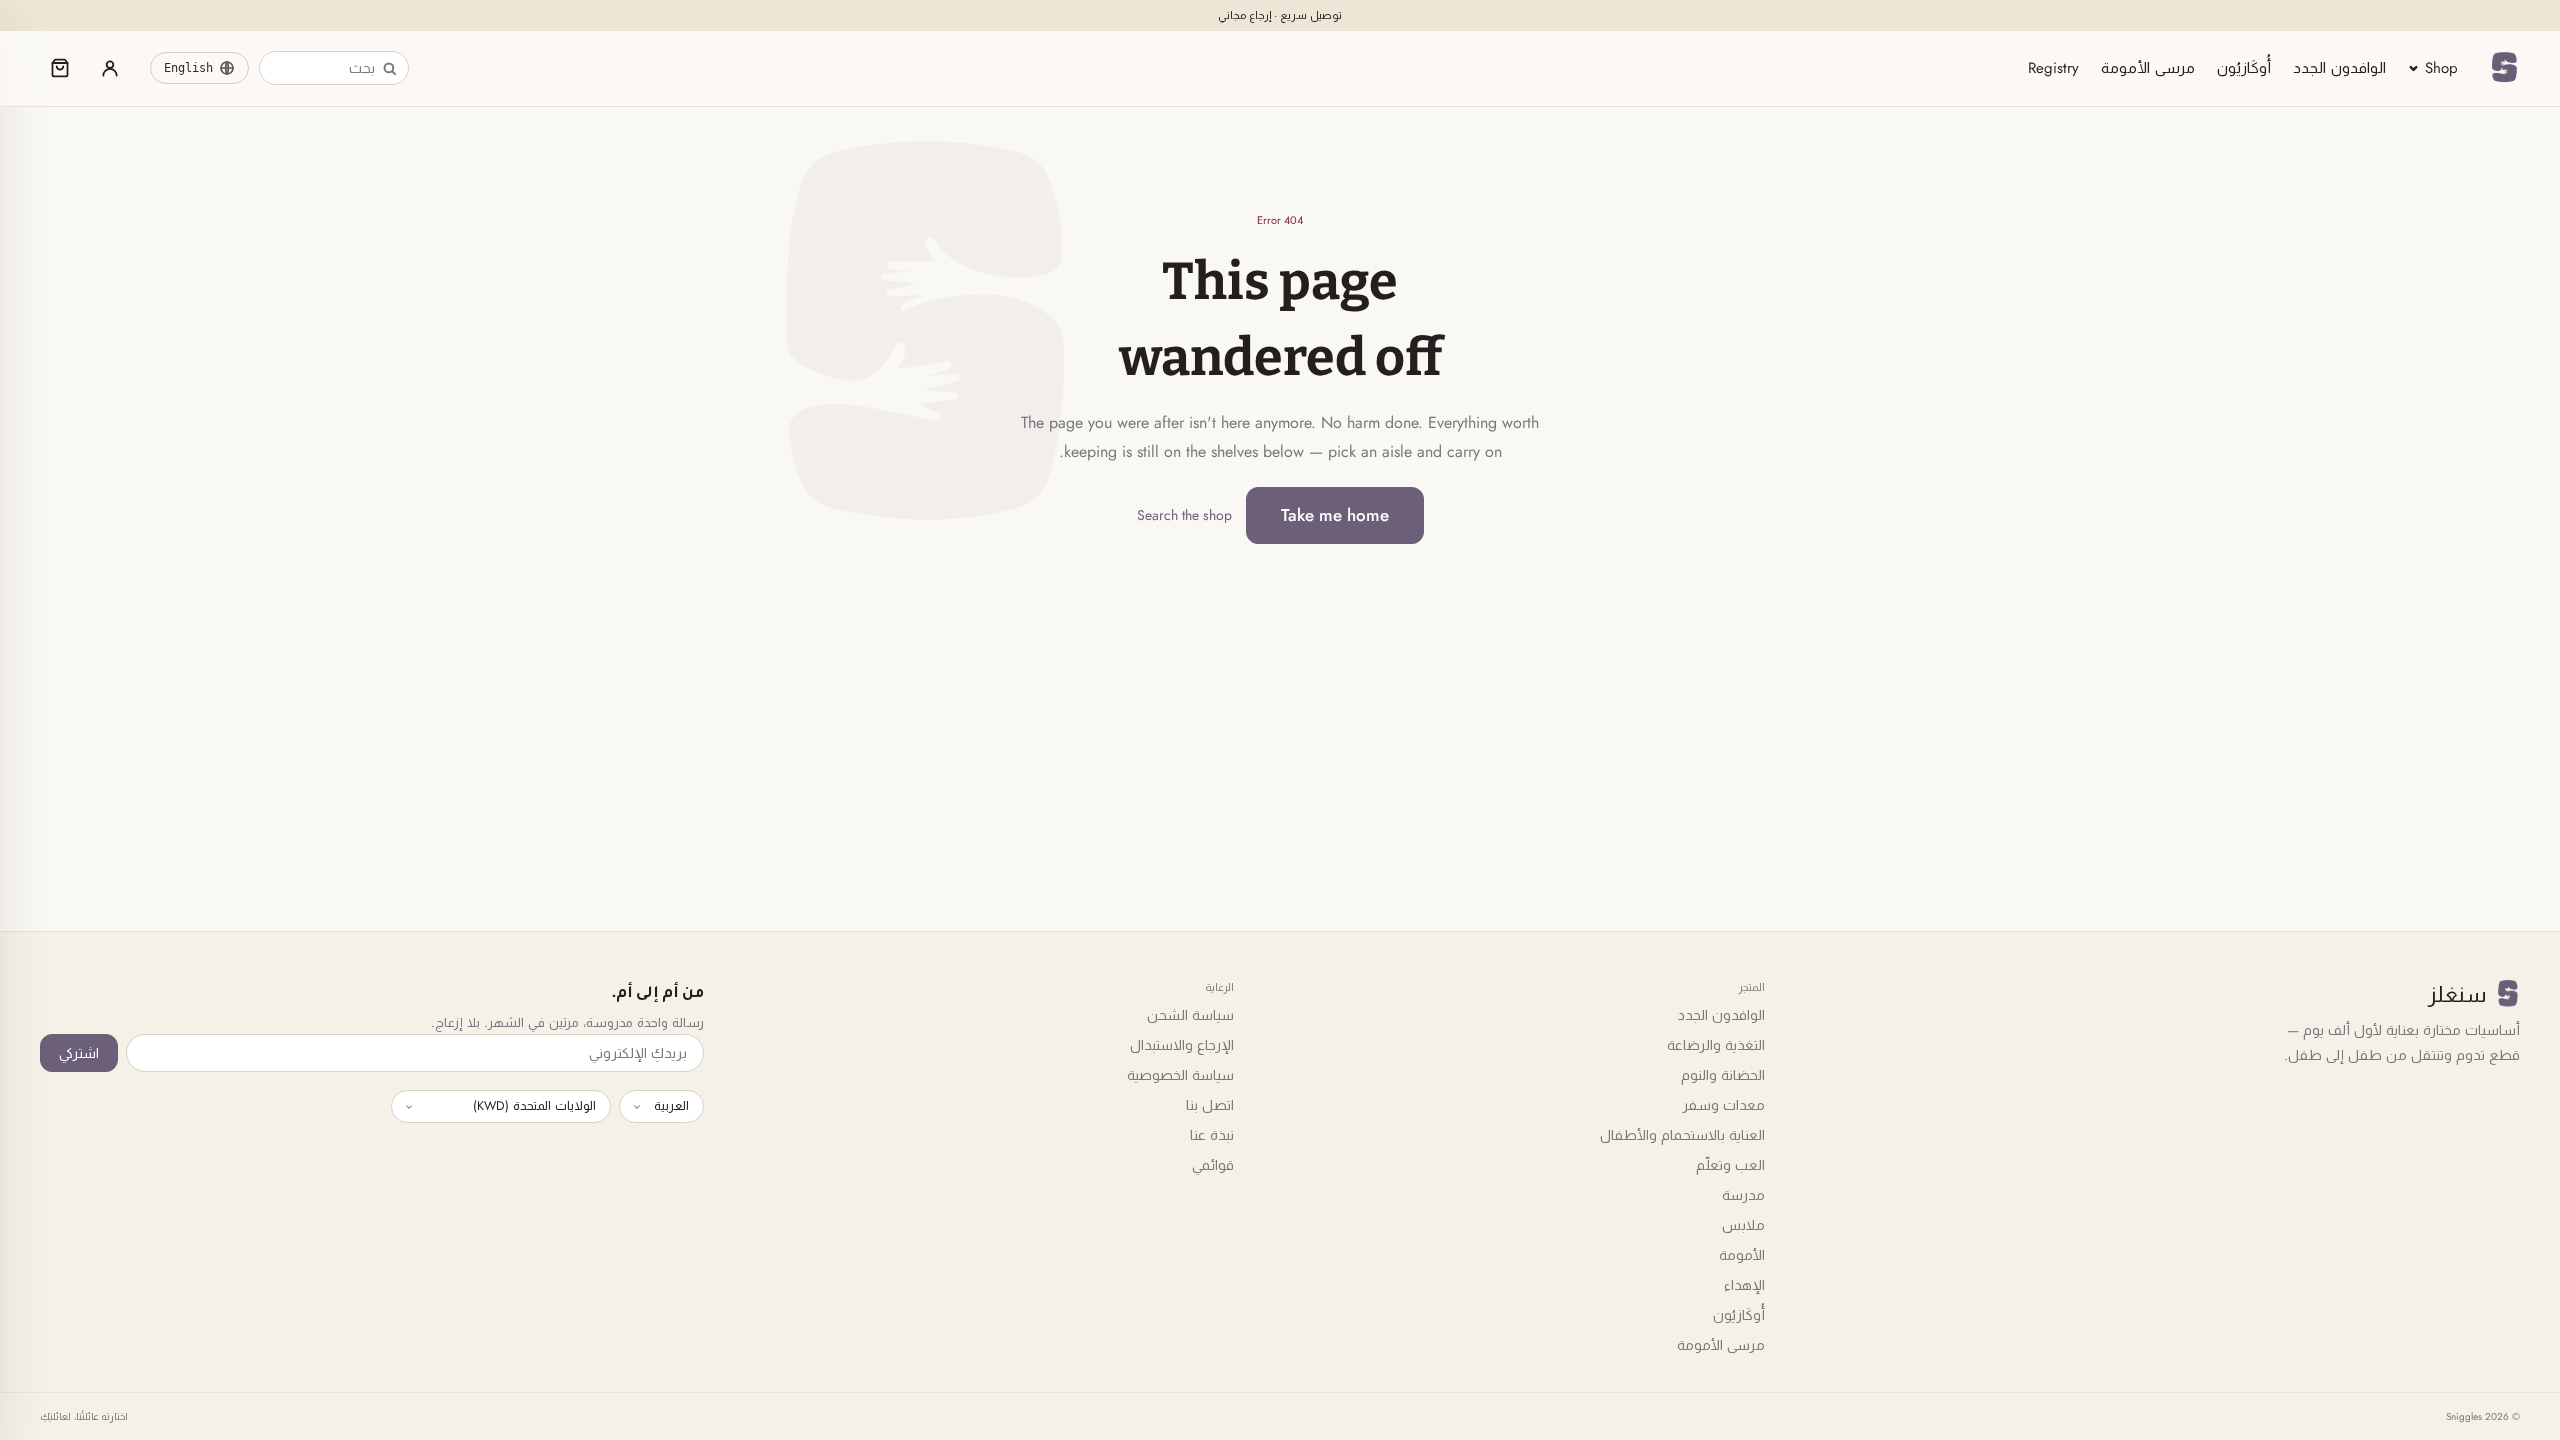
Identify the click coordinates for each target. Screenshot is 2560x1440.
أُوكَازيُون (2244, 68)
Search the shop (1184, 515)
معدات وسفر (1723, 1105)
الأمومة (1742, 1255)
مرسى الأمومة (2148, 68)
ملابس (1743, 1225)
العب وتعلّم (1730, 1165)
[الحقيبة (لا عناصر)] (60, 68)
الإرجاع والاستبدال (1182, 1045)
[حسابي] (110, 68)
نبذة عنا (1212, 1135)
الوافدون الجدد (2339, 68)
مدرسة (1743, 1195)
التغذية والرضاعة (1716, 1045)
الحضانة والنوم (1723, 1075)
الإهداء (1744, 1285)
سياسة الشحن (1190, 1015)
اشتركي (79, 1053)
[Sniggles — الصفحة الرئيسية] (2504, 68)
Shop (2441, 68)
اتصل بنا (1210, 1105)
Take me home (1335, 515)
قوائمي (1213, 1165)
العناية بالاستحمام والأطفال (1682, 1135)
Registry (2053, 68)
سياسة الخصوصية (1180, 1075)
